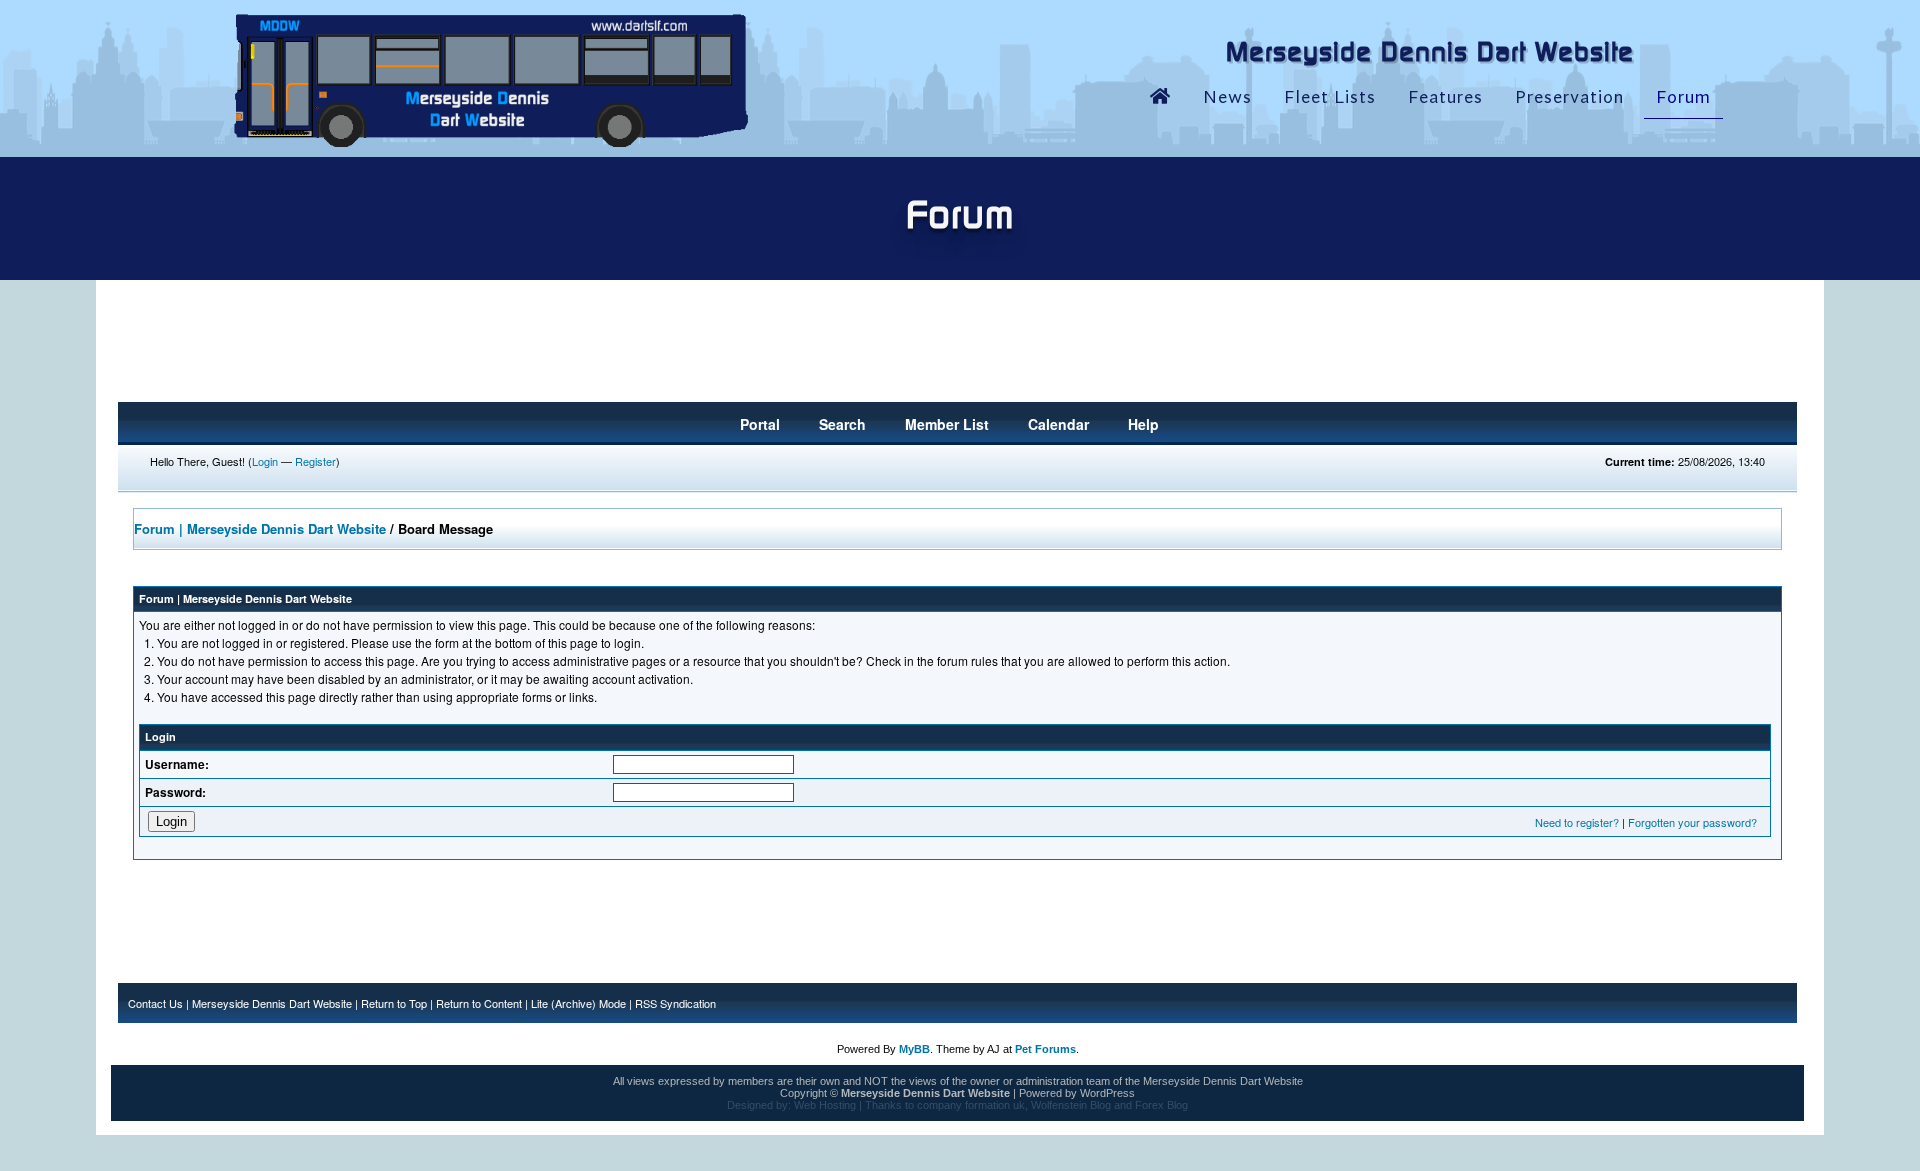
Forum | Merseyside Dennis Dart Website (260, 528)
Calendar (1058, 424)
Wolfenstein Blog (1071, 1105)
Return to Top (394, 1003)
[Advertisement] (958, 347)
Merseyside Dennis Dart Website (272, 1003)
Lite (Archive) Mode (578, 1003)
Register (315, 461)
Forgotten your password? (1692, 822)
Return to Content (479, 1003)
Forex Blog (1161, 1105)
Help (1143, 424)
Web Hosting (825, 1105)
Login (265, 461)
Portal (760, 424)
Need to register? (1577, 822)
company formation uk (971, 1105)
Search (842, 424)
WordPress (1107, 1093)
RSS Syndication (675, 1003)
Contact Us (155, 1003)
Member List (947, 424)
